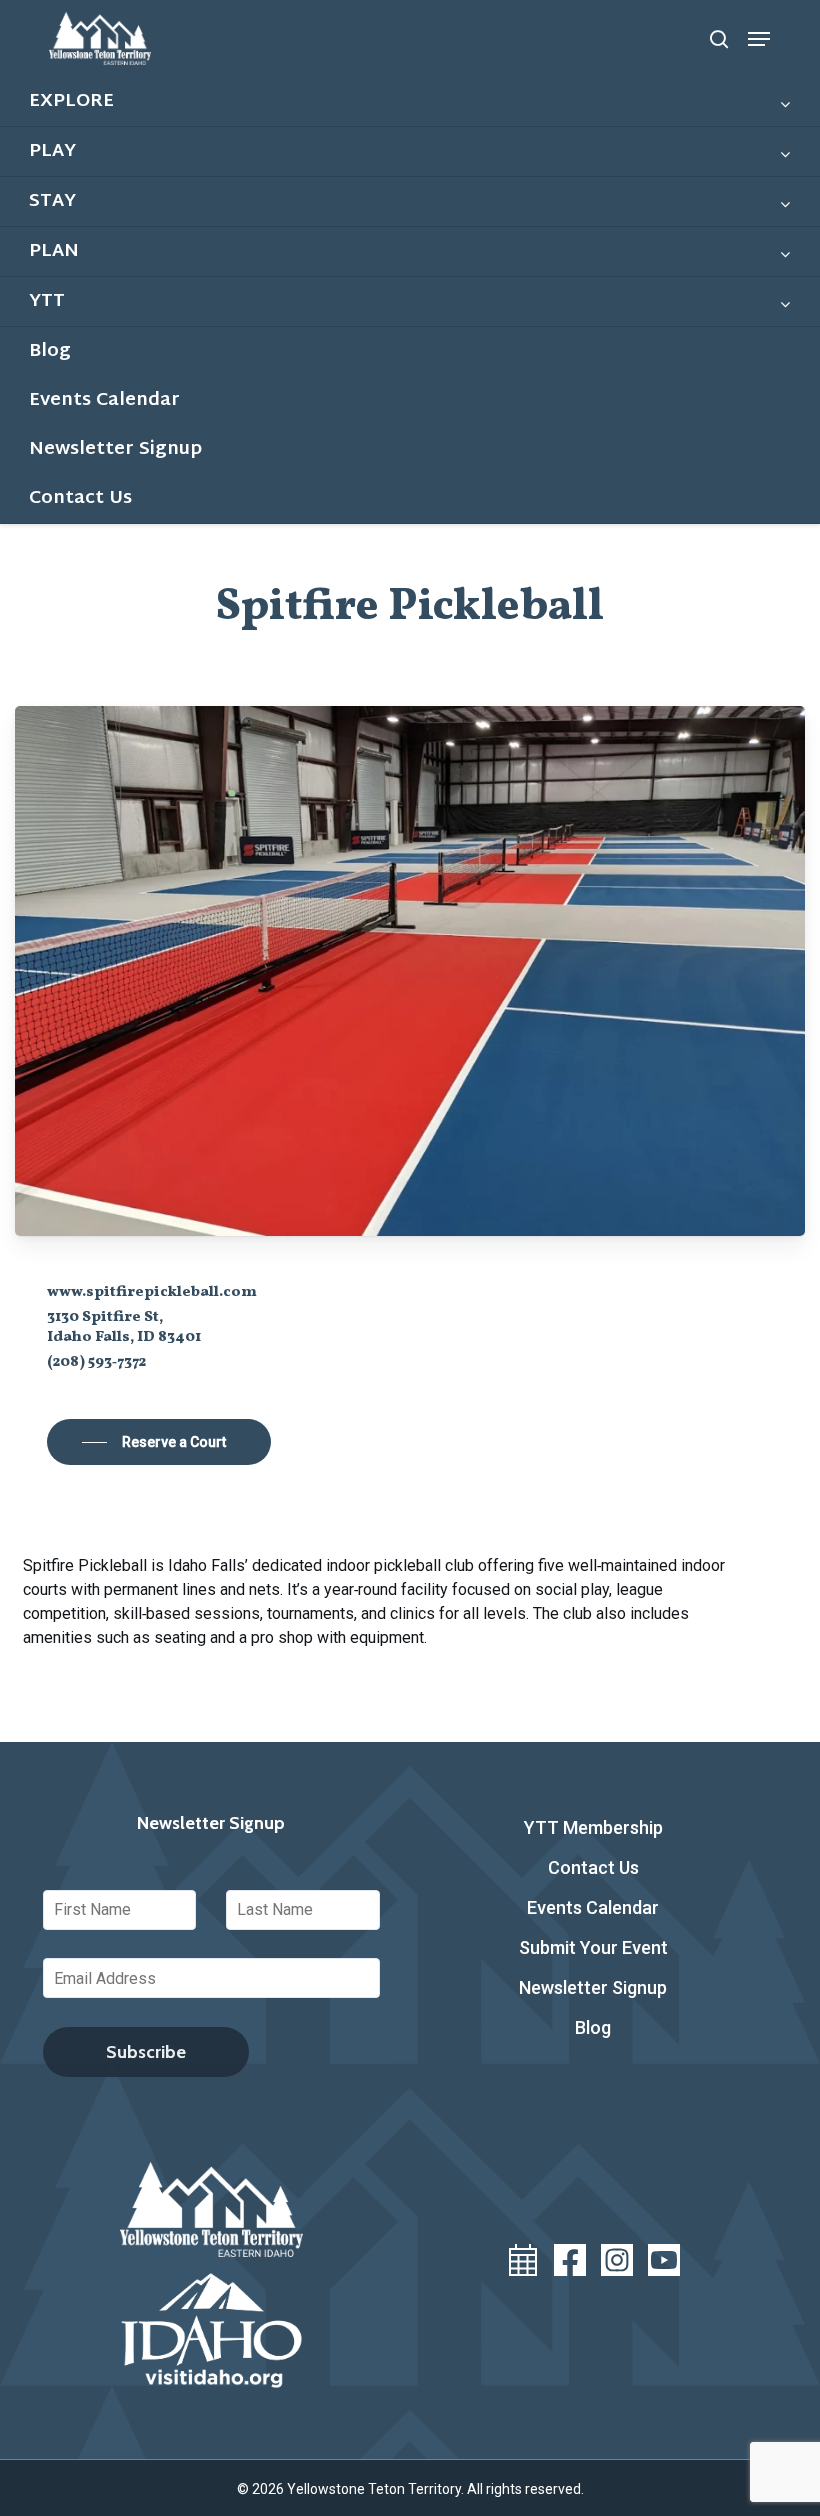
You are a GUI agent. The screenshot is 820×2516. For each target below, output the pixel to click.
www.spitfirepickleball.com (152, 1292)
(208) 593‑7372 (96, 1362)
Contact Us (593, 1867)
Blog (593, 2027)
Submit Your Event (593, 1947)
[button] (759, 39)
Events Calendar (593, 1907)
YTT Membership (593, 1827)
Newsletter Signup (593, 1987)
